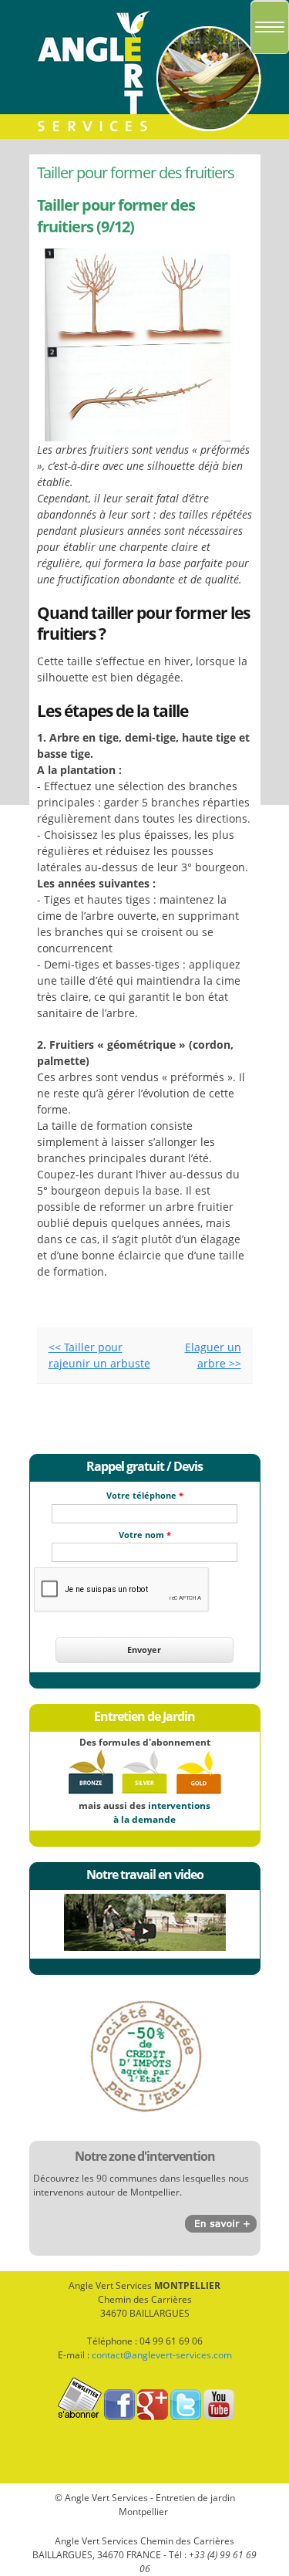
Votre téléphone (145, 1495)
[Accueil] (145, 135)
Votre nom (145, 1535)
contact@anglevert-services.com (162, 2355)
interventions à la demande (162, 1812)
